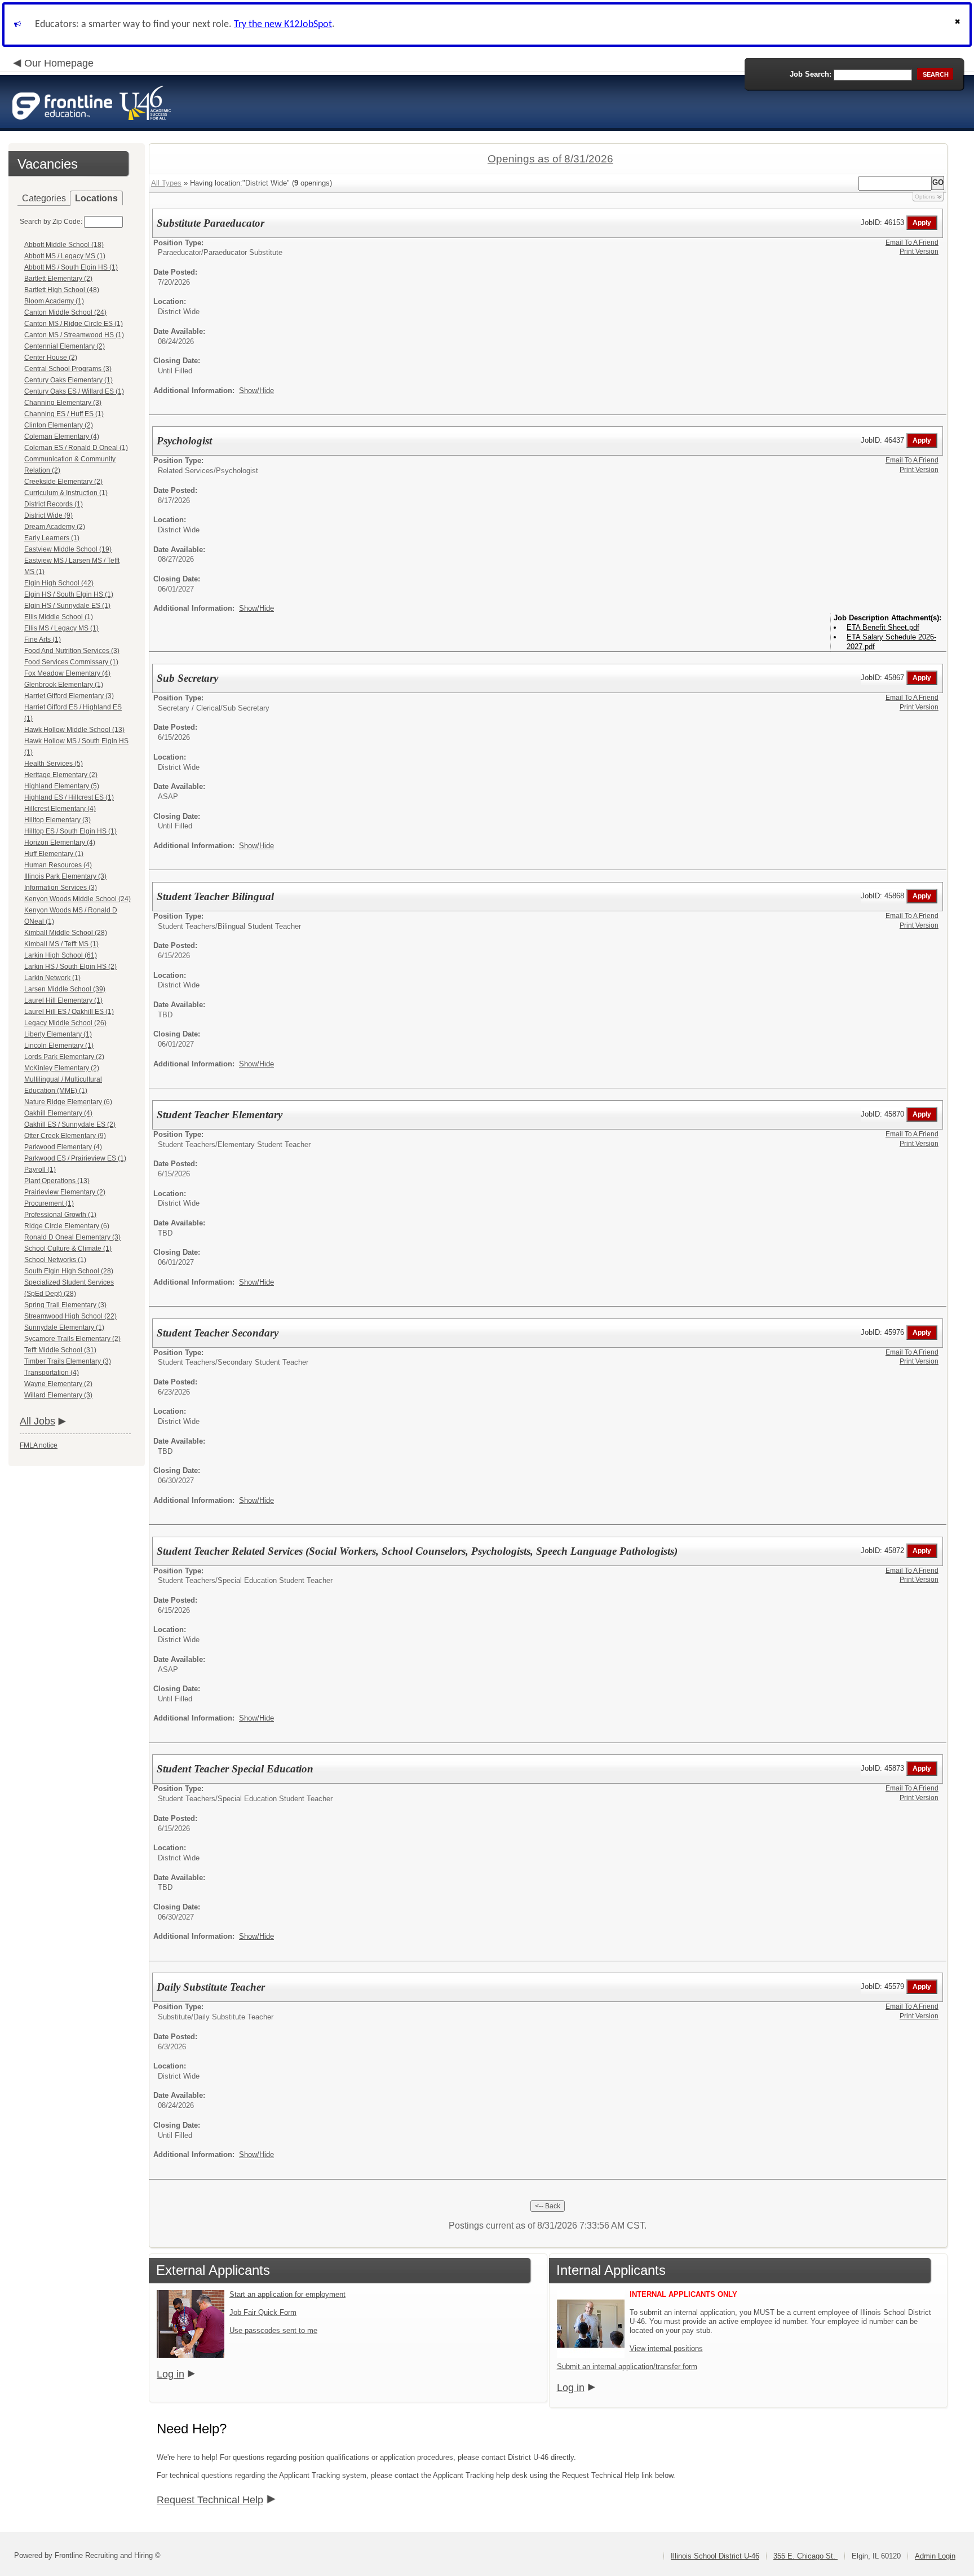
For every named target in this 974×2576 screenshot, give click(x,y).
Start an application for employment (287, 2294)
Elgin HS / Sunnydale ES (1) (67, 606)
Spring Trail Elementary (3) (65, 1305)
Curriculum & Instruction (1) (66, 493)
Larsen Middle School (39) (65, 989)
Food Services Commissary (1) (71, 662)
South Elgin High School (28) (69, 1271)
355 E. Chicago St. (805, 2556)
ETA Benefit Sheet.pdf (883, 627)
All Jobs (37, 1421)
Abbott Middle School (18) (64, 245)
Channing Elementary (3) (63, 403)
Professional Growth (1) (60, 1215)
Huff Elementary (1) (54, 854)
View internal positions (666, 2348)
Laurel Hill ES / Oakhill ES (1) (69, 1012)
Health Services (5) (54, 764)
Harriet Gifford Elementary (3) (69, 696)
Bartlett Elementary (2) (58, 279)
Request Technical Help (210, 2500)
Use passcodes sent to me (273, 2330)
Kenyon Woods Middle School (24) (78, 899)
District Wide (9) (48, 515)
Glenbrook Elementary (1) (64, 685)
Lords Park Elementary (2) (64, 1057)
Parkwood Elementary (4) (63, 1147)
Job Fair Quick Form (263, 2312)
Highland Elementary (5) (62, 786)
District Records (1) (54, 504)
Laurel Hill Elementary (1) (63, 1000)
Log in (171, 2374)
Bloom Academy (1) (54, 301)
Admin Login (935, 2556)
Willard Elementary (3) (58, 1395)
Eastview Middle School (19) (68, 549)
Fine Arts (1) (43, 639)
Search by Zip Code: (51, 222)
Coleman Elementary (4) (62, 436)
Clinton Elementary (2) (59, 425)
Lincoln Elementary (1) (59, 1046)
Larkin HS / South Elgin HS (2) (70, 967)
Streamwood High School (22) (70, 1316)
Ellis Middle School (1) (59, 617)
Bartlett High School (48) (62, 290)
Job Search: (811, 74)
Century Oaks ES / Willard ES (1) (74, 391)
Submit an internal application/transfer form (627, 2367)
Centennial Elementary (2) (65, 346)
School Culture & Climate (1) (68, 1249)
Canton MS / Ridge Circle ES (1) (74, 324)
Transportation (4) (52, 1373)
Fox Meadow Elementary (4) (67, 673)
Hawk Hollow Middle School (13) (74, 730)
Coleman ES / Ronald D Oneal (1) (76, 448)
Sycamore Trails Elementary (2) (72, 1339)
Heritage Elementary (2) (61, 775)
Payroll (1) (40, 1170)
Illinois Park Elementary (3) (65, 876)
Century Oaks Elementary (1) (68, 380)
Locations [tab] (96, 198)
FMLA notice (39, 1445)
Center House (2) (51, 358)
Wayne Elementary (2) (58, 1384)
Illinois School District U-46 (715, 2556)
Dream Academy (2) (55, 527)
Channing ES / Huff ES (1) (64, 414)
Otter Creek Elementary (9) (65, 1136)
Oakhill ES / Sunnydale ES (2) (70, 1124)
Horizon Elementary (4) (60, 843)
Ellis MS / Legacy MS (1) (61, 628)
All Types (166, 183)
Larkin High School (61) (61, 955)
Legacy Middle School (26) (65, 1023)
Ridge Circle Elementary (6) (67, 1226)
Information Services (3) (61, 888)
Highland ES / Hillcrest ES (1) (69, 797)
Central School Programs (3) (68, 369)
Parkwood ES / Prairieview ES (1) (75, 1158)
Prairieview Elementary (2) (65, 1192)
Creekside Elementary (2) (63, 482)
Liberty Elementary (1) (58, 1034)
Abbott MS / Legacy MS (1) (65, 256)
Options (925, 197)
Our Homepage (59, 63)
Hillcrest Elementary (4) (60, 809)
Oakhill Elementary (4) (58, 1113)
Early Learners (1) (52, 538)
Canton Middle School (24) (65, 312)
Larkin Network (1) (52, 978)
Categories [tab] (44, 198)
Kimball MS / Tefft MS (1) (61, 944)
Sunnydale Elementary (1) (64, 1327)
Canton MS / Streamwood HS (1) (74, 335)
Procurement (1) (49, 1203)
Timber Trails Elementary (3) (68, 1361)
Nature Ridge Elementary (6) (68, 1102)
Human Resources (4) (58, 865)
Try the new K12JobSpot (283, 25)
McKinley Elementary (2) (62, 1068)
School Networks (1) (55, 1260)
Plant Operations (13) (57, 1181)
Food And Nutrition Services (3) (72, 651)
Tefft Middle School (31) (60, 1350)
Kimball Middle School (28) (66, 933)
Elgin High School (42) (59, 583)
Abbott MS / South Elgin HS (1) (71, 267)
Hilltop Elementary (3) (57, 820)
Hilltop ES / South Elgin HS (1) (70, 831)
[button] (959, 25)
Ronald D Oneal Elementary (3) (72, 1237)
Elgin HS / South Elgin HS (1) (69, 594)
